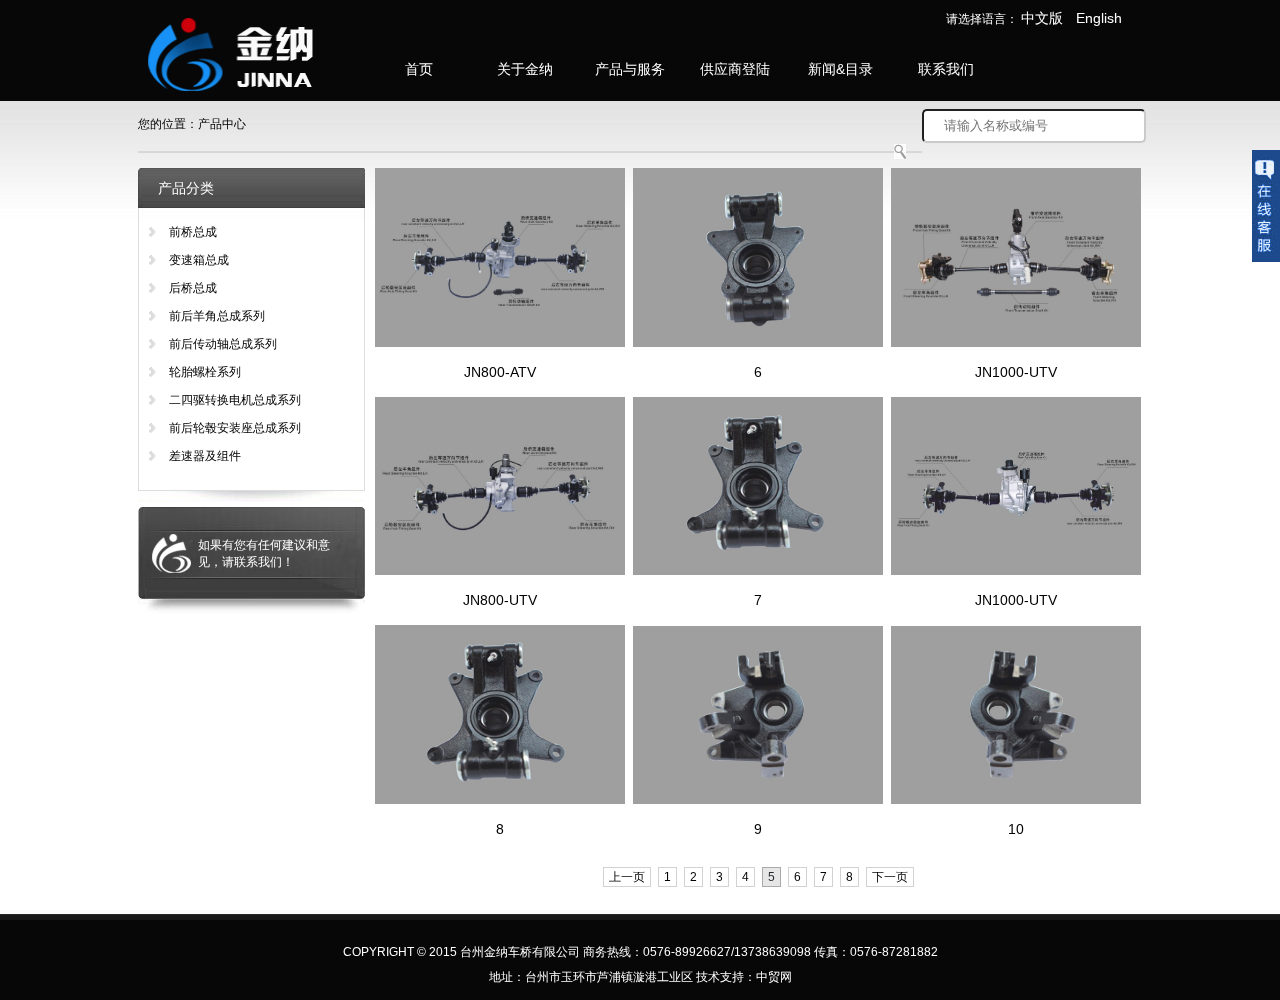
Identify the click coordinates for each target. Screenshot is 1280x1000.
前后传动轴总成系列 (223, 344)
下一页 (890, 877)
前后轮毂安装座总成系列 (235, 428)
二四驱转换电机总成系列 (235, 400)
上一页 (627, 877)
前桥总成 (193, 232)
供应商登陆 (735, 69)
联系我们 (946, 69)
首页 (419, 69)
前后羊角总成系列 (217, 316)
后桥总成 (193, 288)
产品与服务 (630, 69)
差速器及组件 (205, 456)
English (1099, 18)
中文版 (1042, 18)
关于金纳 (525, 69)
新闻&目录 (840, 69)
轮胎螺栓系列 (205, 372)
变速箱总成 (199, 260)
